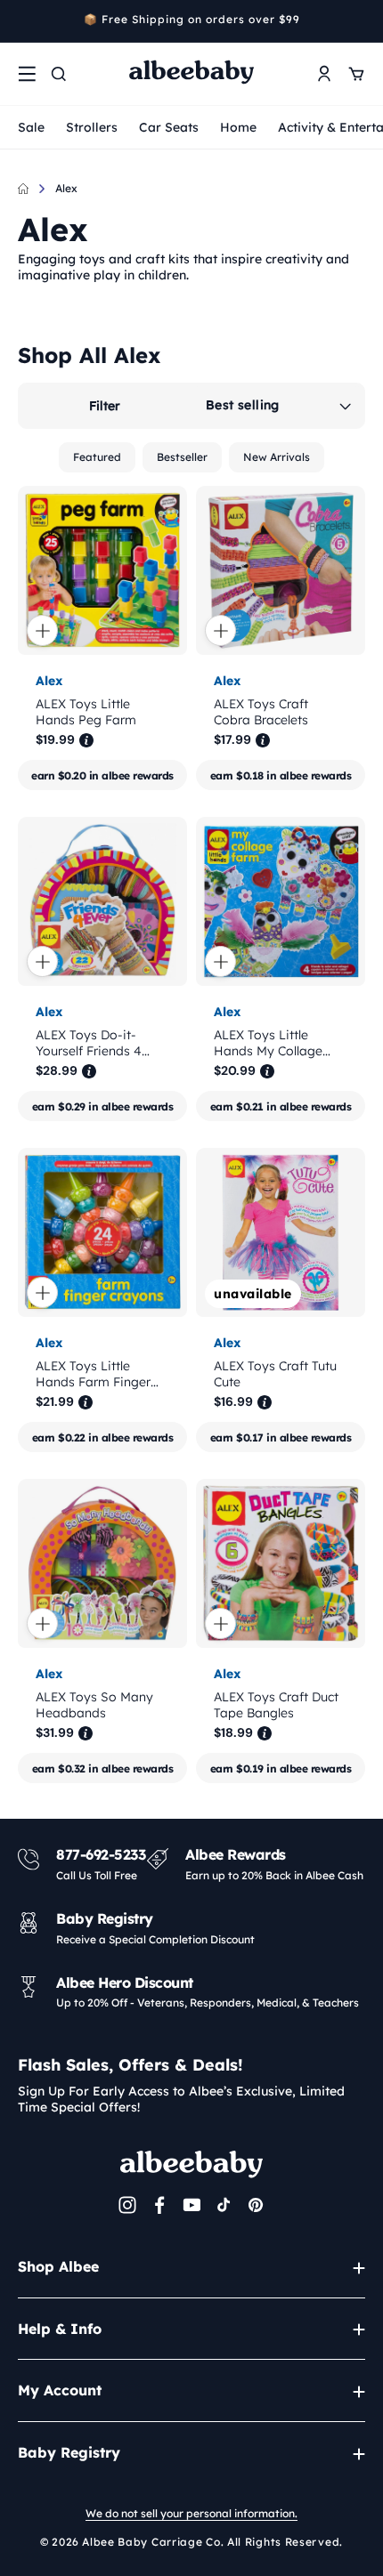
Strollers (92, 127)
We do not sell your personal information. (191, 2513)
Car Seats (169, 127)
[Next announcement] (359, 21)
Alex (66, 188)
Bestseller (182, 457)
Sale (31, 127)
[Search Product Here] (59, 74)
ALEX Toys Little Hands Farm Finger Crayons (93, 1374)
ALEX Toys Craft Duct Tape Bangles (276, 1705)
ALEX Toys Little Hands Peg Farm (86, 712)
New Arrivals (277, 457)
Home (238, 127)
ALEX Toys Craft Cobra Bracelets (261, 712)
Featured (97, 457)
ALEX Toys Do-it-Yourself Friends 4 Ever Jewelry (89, 1043)
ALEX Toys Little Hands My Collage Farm (268, 1043)
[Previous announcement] (24, 21)
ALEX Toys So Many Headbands (94, 1705)
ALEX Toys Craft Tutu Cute (275, 1374)
